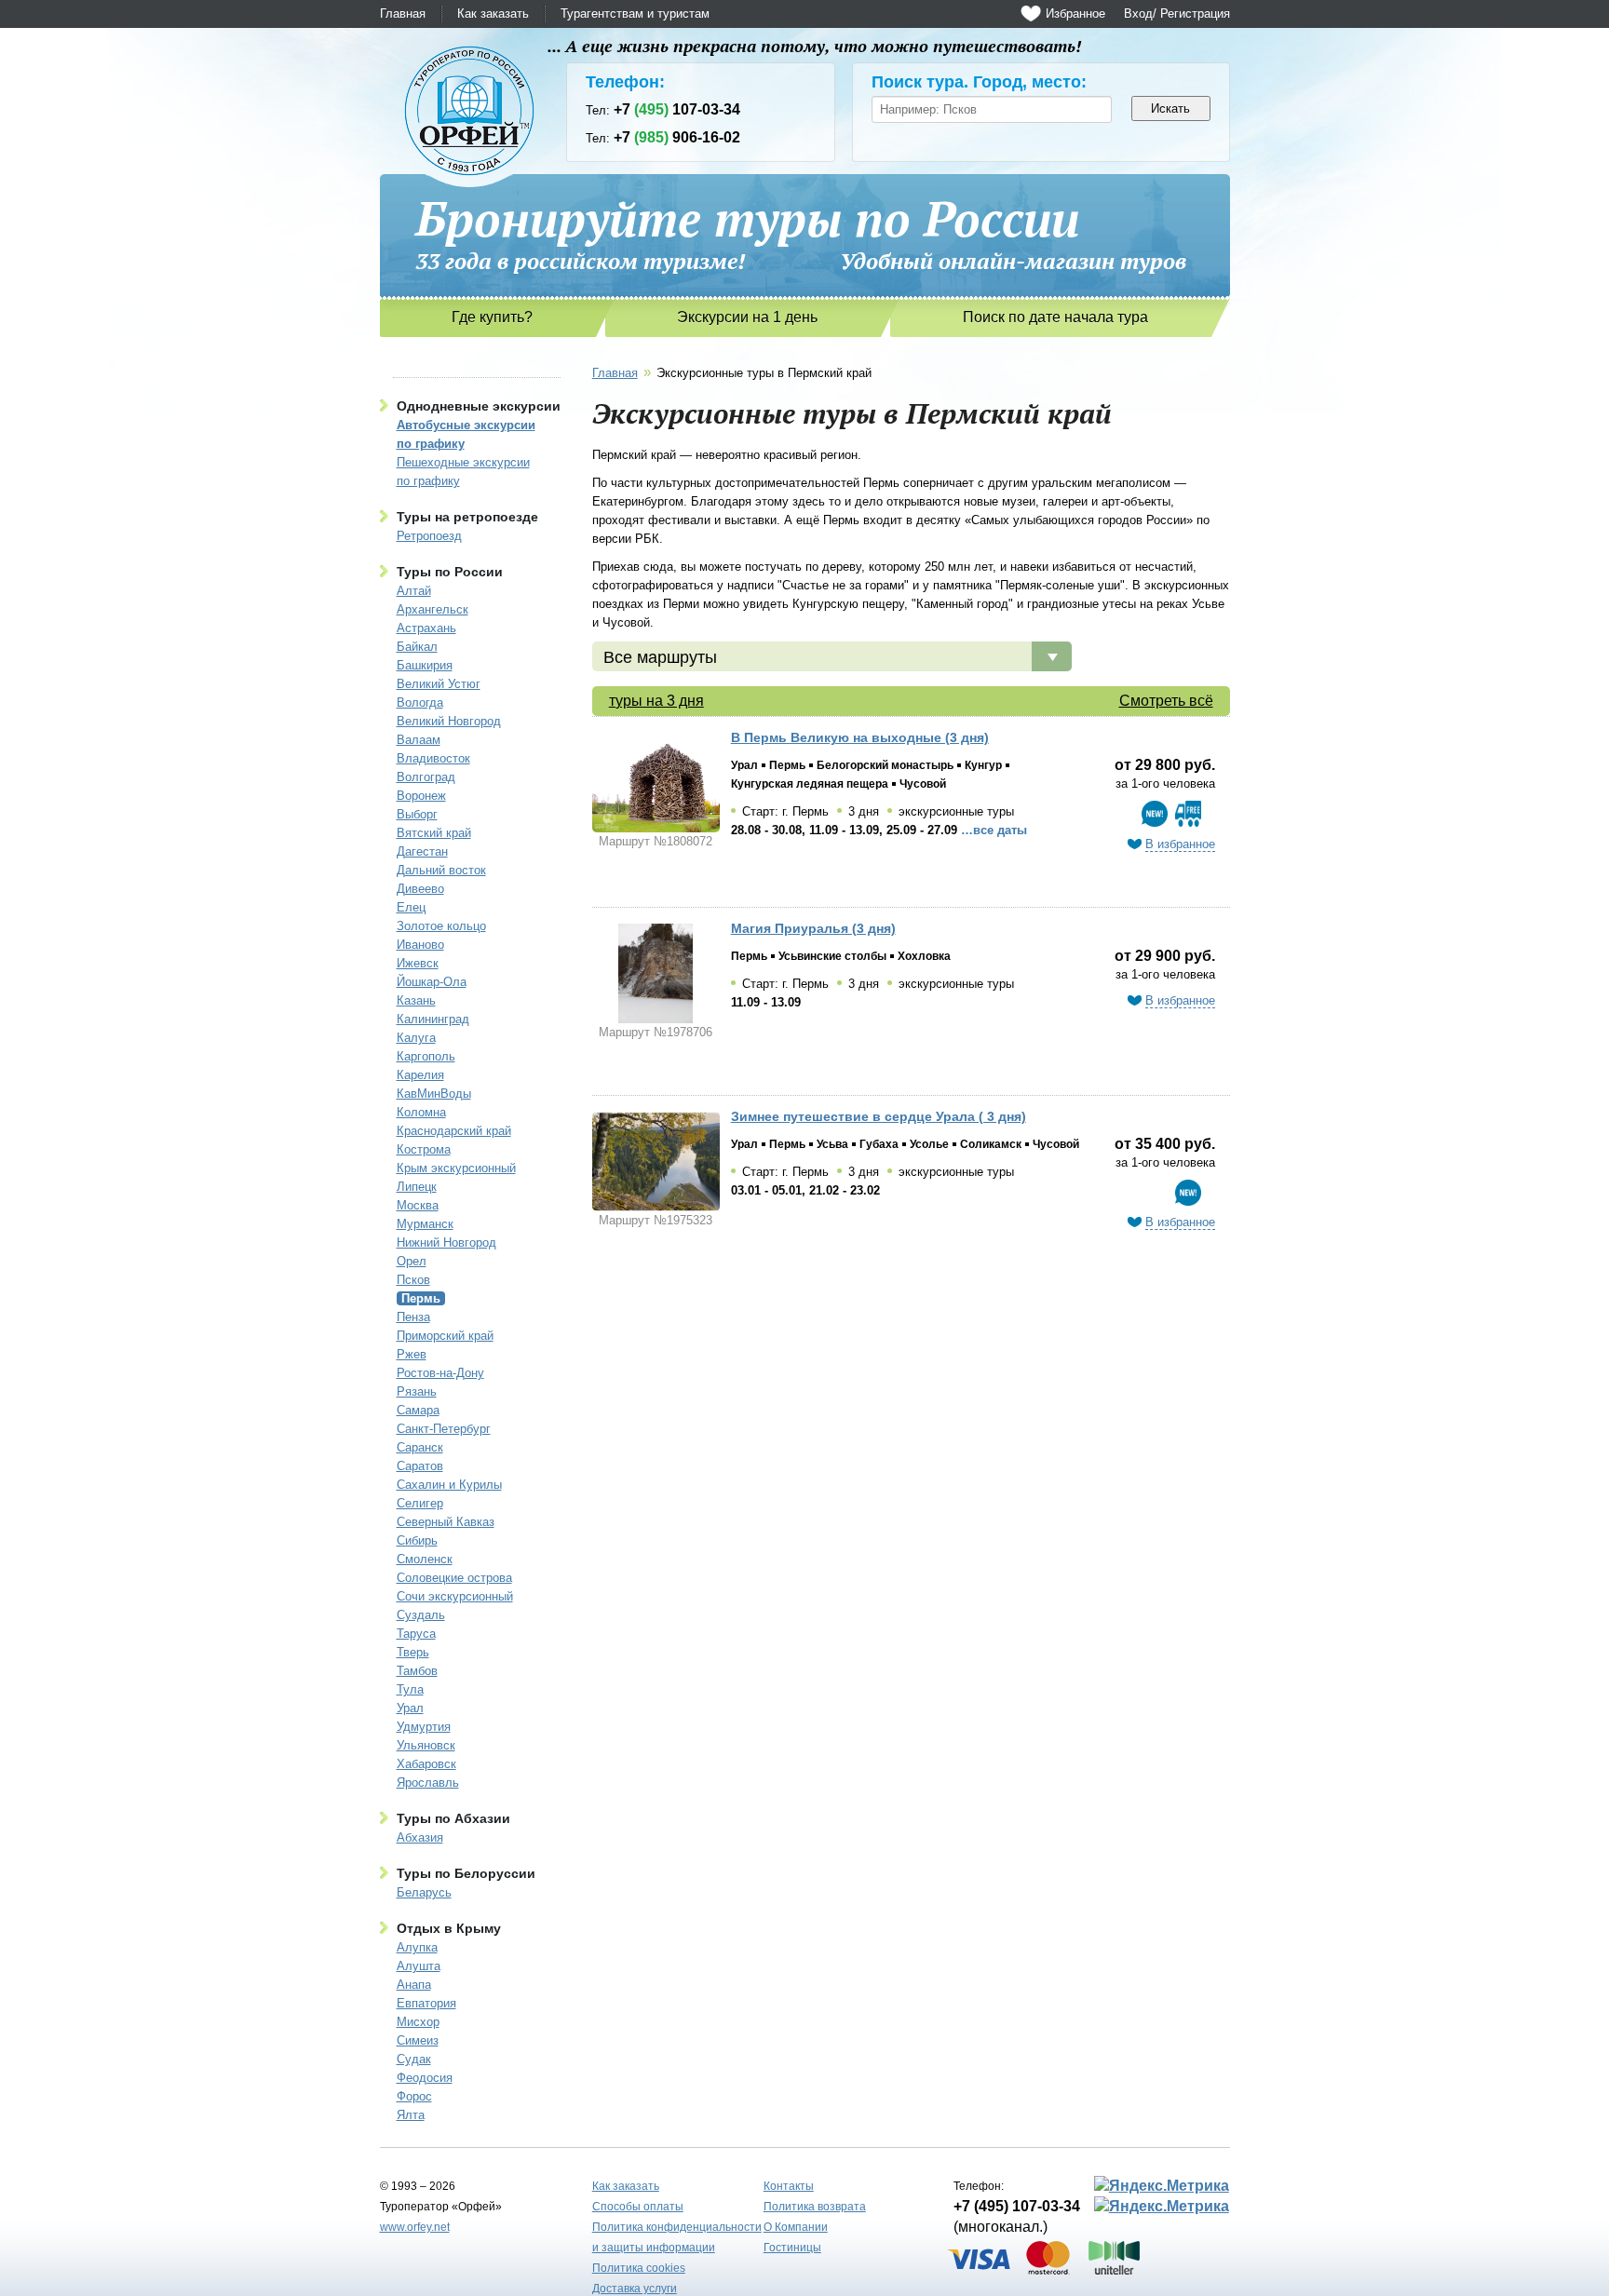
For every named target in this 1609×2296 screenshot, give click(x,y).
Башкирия (425, 665)
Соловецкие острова (454, 1578)
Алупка (417, 1947)
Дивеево (420, 889)
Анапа (414, 1985)
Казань (416, 1000)
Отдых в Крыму (449, 1928)
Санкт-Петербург (444, 1429)
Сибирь (417, 1540)
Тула (410, 1689)
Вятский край (434, 833)
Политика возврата (815, 2207)
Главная (403, 14)
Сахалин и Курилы (449, 1485)
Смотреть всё (1166, 701)
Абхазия (420, 1837)
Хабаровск (426, 1764)
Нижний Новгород (446, 1243)
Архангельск (433, 609)
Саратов (420, 1466)
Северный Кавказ (446, 1522)
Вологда (420, 702)
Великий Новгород (449, 721)
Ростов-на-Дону (440, 1373)
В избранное (1180, 844)
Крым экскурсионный (456, 1168)
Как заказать (493, 14)
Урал (410, 1708)
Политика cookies (639, 2268)
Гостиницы (792, 2248)
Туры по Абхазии (453, 1818)
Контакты (789, 2186)
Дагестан (422, 851)
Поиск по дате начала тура (1055, 317)
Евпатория (426, 2003)
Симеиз (418, 2040)
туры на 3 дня (656, 701)
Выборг (417, 814)
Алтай (414, 591)
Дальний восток (441, 870)
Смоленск (425, 1559)
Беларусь (424, 1892)
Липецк (417, 1187)
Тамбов (417, 1671)
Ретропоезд (429, 536)
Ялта (411, 2115)
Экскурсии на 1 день (747, 317)
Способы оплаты (638, 2207)
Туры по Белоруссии (466, 1873)
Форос (414, 2096)
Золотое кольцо (441, 926)
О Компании (796, 2227)
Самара (418, 1410)
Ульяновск (426, 1745)
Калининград (433, 1019)
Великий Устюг (439, 684)
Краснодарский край (454, 1131)
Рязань (417, 1391)
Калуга (416, 1038)
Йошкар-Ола (432, 982)
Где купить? (492, 317)
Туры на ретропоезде (467, 517)
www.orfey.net (415, 2227)
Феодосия (425, 2078)
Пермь (421, 1298)
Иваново (420, 945)
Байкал (417, 647)
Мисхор (418, 2022)
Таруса (416, 1634)
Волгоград (426, 777)
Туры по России (450, 572)
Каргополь (426, 1056)
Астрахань (426, 628)
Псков (413, 1280)
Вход (1138, 14)
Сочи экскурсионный (455, 1596)
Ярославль (428, 1783)
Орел (412, 1261)
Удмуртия (424, 1727)
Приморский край (445, 1336)
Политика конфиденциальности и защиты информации (677, 2237)
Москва (418, 1205)
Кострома (424, 1149)
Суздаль (421, 1615)
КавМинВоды (434, 1094)
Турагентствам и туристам (635, 14)
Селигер (420, 1503)
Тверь (413, 1652)
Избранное (1075, 14)
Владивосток (433, 758)
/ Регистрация (1191, 14)
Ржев (412, 1354)
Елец (411, 907)
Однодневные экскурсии (479, 406)
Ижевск (418, 963)
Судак (414, 2059)
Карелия (420, 1075)
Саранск (420, 1447)
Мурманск (425, 1224)
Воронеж (421, 796)
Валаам (419, 740)
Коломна (421, 1112)
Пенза (413, 1317)
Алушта (419, 1966)
